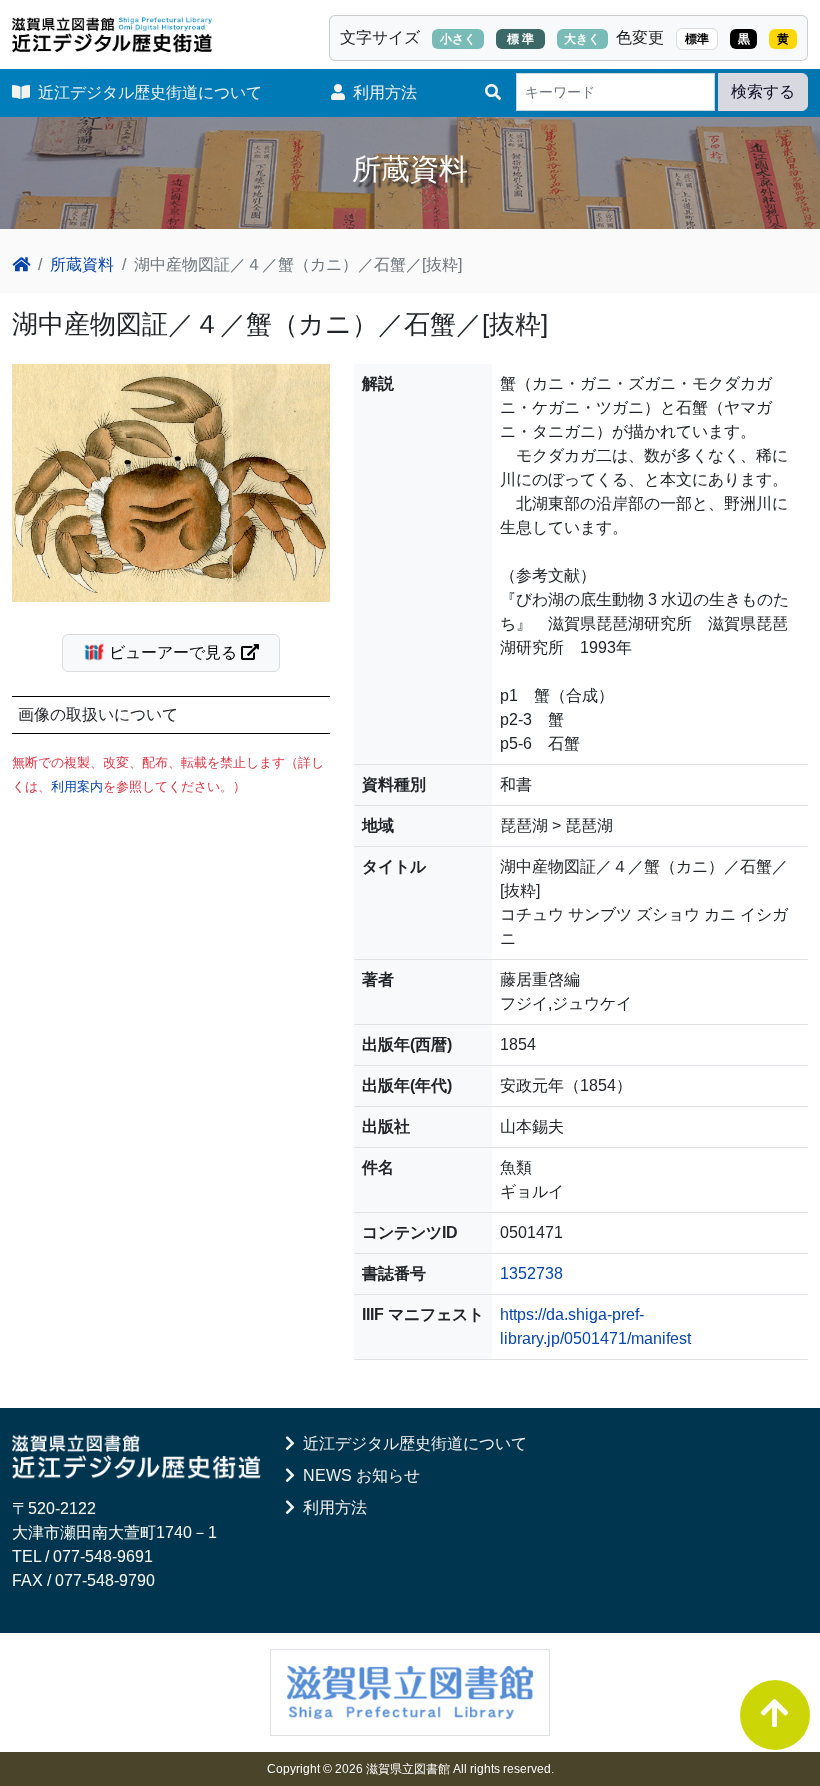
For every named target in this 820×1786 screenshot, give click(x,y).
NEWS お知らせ (357, 1475)
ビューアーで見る (173, 652)
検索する (763, 91)
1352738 (531, 1273)
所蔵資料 (82, 264)
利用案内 (77, 786)
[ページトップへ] (775, 1715)
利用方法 (381, 92)
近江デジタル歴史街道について (146, 92)
